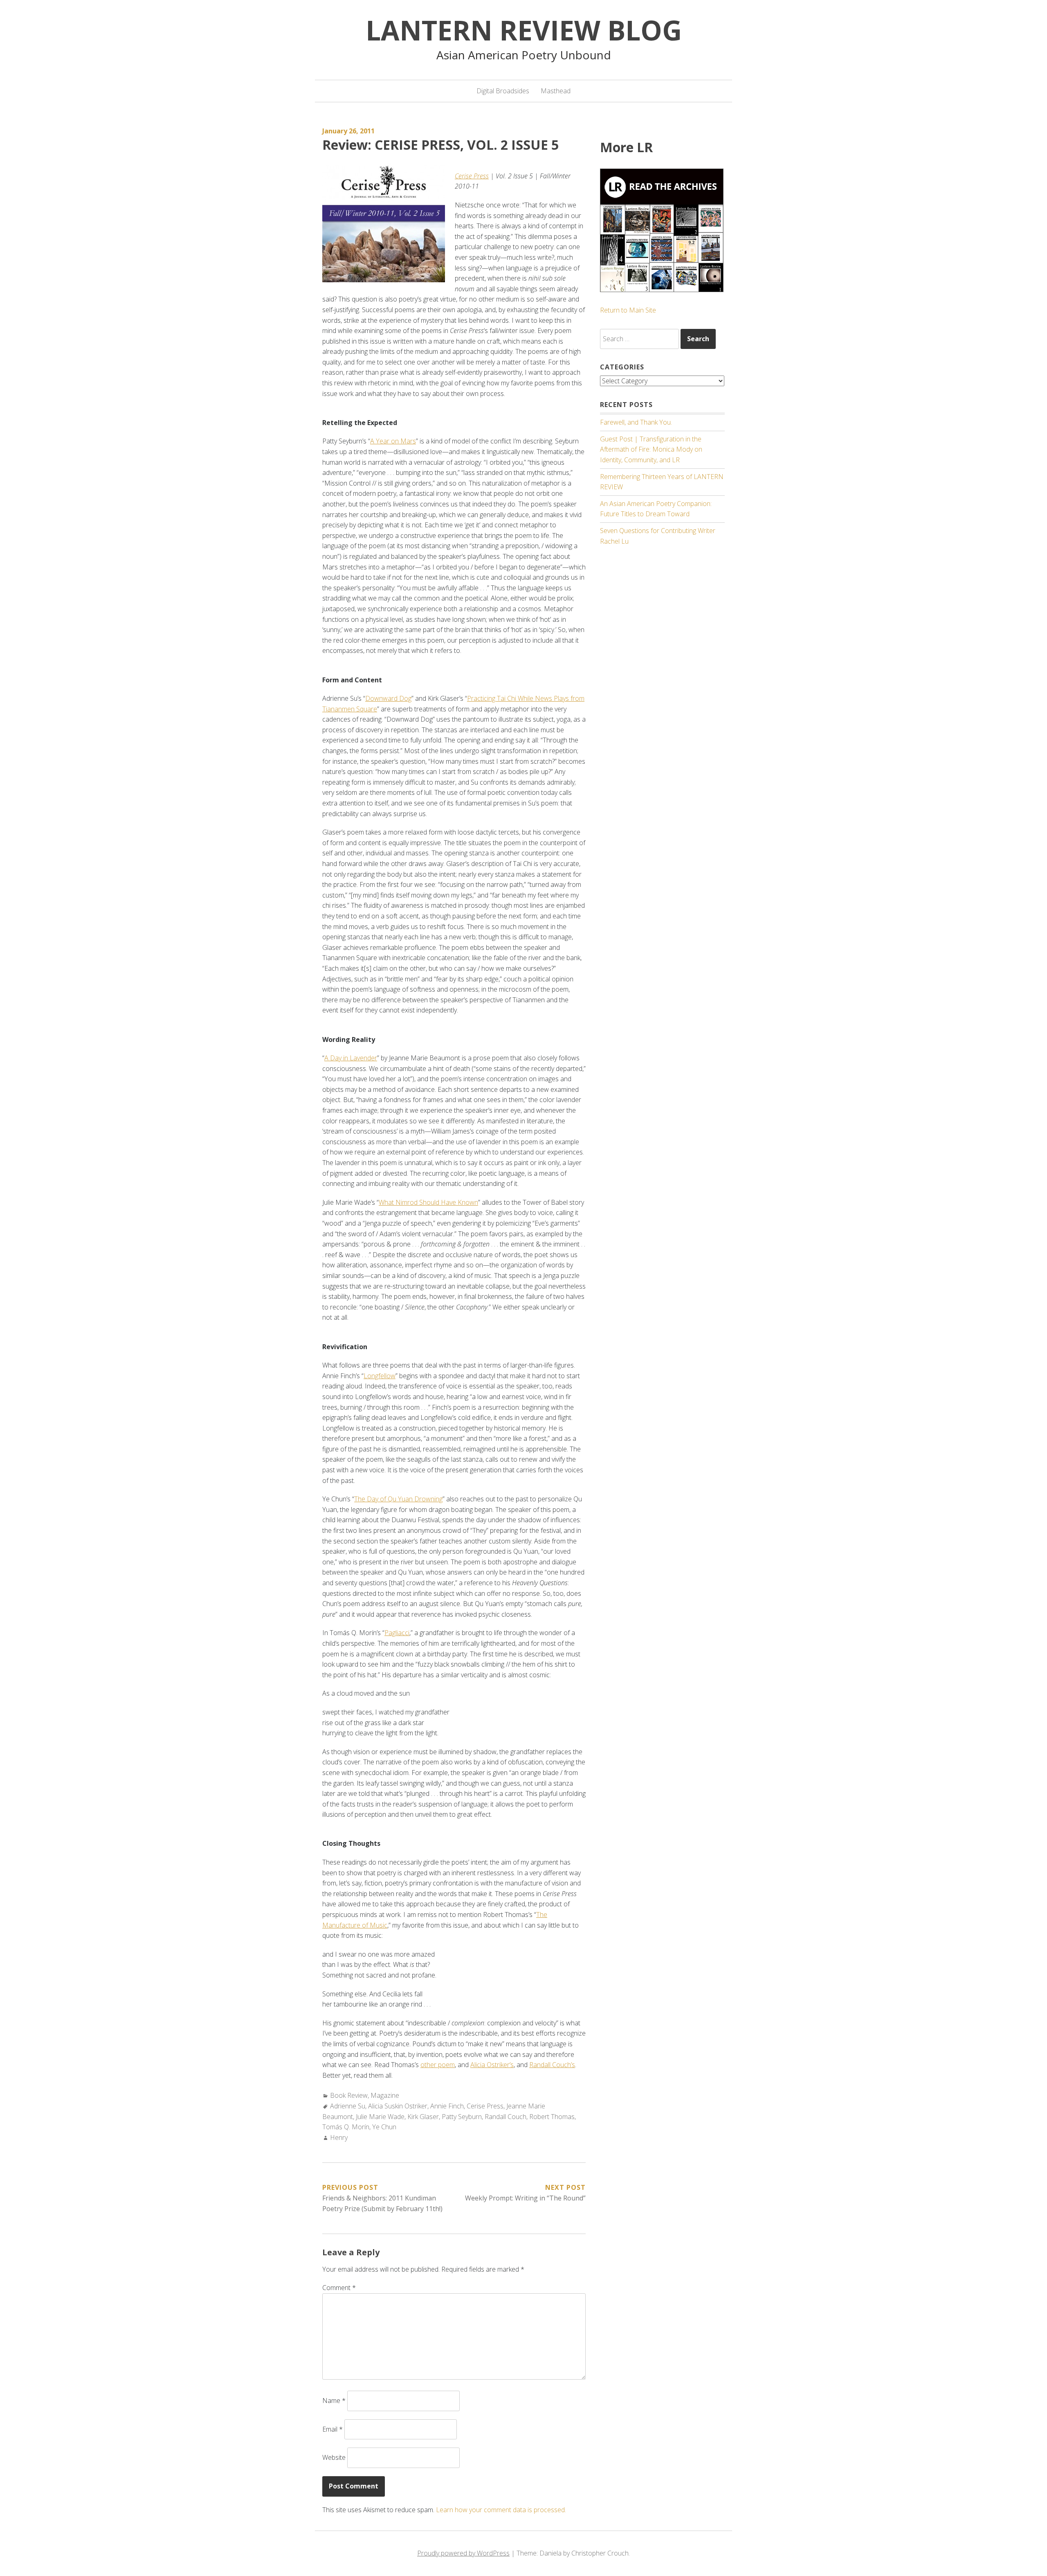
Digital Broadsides (503, 91)
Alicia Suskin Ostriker (398, 2106)
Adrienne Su (348, 2106)
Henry (339, 2137)
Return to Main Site (628, 310)
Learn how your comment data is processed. (501, 2510)
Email (333, 2429)
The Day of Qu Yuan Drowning (398, 1499)
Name (334, 2401)
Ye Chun (384, 2127)
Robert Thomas (552, 2117)
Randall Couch (506, 2117)
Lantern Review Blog (524, 30)
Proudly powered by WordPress (463, 2553)
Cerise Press (472, 176)
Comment (339, 2288)
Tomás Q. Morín (346, 2127)
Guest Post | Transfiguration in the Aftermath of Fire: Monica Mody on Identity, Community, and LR (651, 449)
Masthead (556, 91)
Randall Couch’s (552, 2065)
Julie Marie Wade (380, 2117)
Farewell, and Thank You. (636, 422)
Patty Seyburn (462, 2117)
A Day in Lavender (351, 1058)
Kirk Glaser (423, 2117)
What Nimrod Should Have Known (428, 1202)
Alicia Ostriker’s (492, 2065)
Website (334, 2457)
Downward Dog (388, 698)
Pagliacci (397, 1633)
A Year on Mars (393, 441)
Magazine (385, 2095)
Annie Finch (447, 2106)
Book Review (349, 2095)
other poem (438, 2065)
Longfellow (380, 1376)
